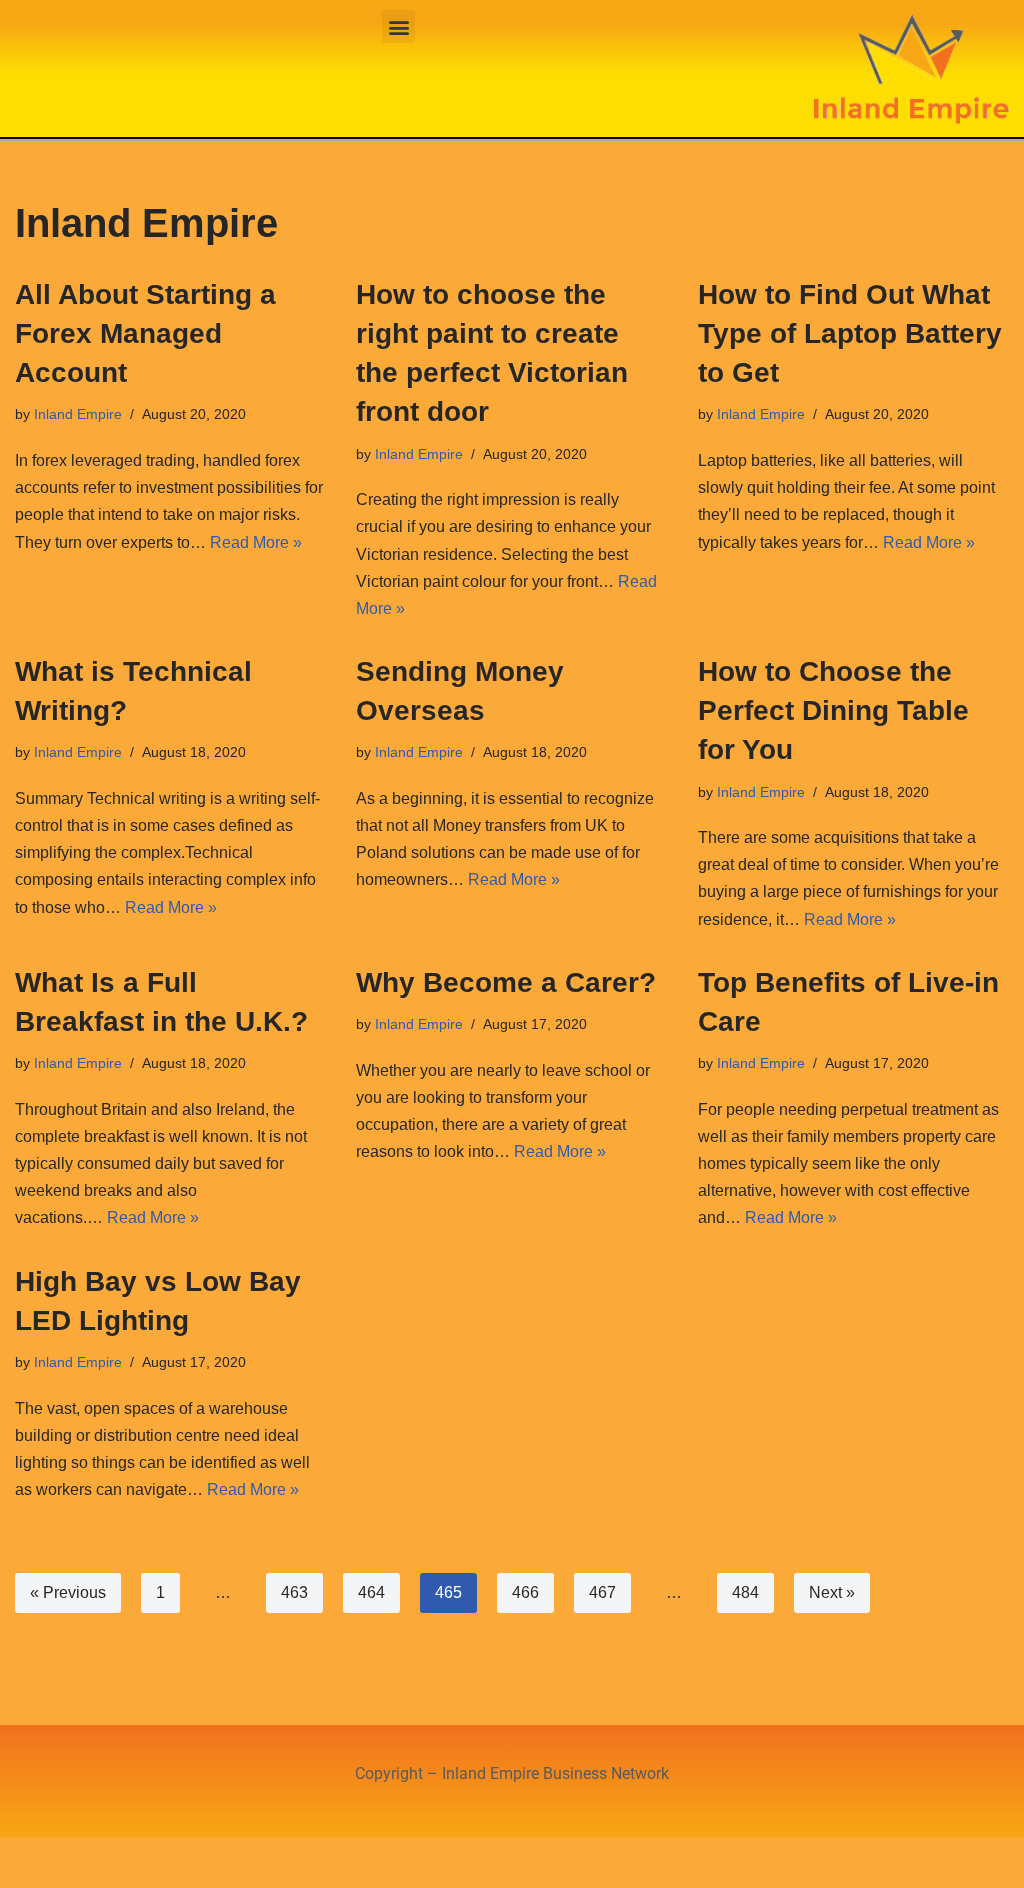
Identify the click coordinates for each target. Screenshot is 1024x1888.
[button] (398, 26)
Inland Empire (78, 414)
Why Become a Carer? (506, 982)
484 (745, 1592)
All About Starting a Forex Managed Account (145, 333)
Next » (832, 1592)
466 (525, 1592)
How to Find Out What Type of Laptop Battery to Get (850, 333)
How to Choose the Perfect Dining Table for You (833, 710)
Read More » (256, 542)
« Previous (68, 1592)
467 (602, 1592)
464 (371, 1592)
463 (294, 1592)
